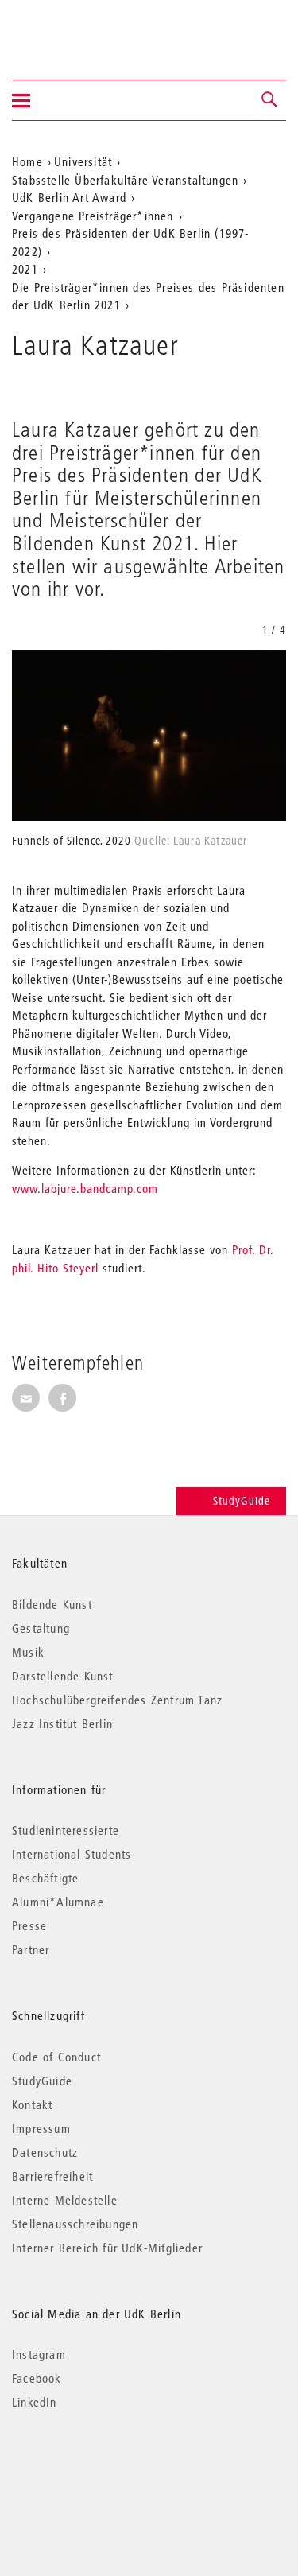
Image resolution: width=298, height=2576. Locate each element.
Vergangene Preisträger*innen (93, 216)
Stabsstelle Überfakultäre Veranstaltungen (125, 180)
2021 (25, 269)
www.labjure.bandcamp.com (85, 1188)
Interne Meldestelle (65, 2200)
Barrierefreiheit (52, 2176)
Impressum (41, 2128)
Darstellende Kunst (63, 1676)
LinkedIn (35, 2402)
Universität (83, 161)
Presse (29, 1925)
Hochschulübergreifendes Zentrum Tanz (117, 1700)
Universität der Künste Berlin (74, 29)
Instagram (39, 2354)
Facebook (37, 2378)
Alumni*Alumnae (58, 1902)
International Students (72, 1854)
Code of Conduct (56, 2057)
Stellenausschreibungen (75, 2224)
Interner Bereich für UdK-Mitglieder (107, 2248)
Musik (28, 1652)
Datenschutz (45, 2152)
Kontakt (32, 2104)
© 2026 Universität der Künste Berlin (95, 2469)
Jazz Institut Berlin (62, 1723)
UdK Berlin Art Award (69, 197)
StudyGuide (242, 1501)
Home (27, 161)
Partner (31, 1949)
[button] (270, 100)
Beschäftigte (45, 1878)
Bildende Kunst (52, 1604)
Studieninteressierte (66, 1830)
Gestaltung (41, 1628)
